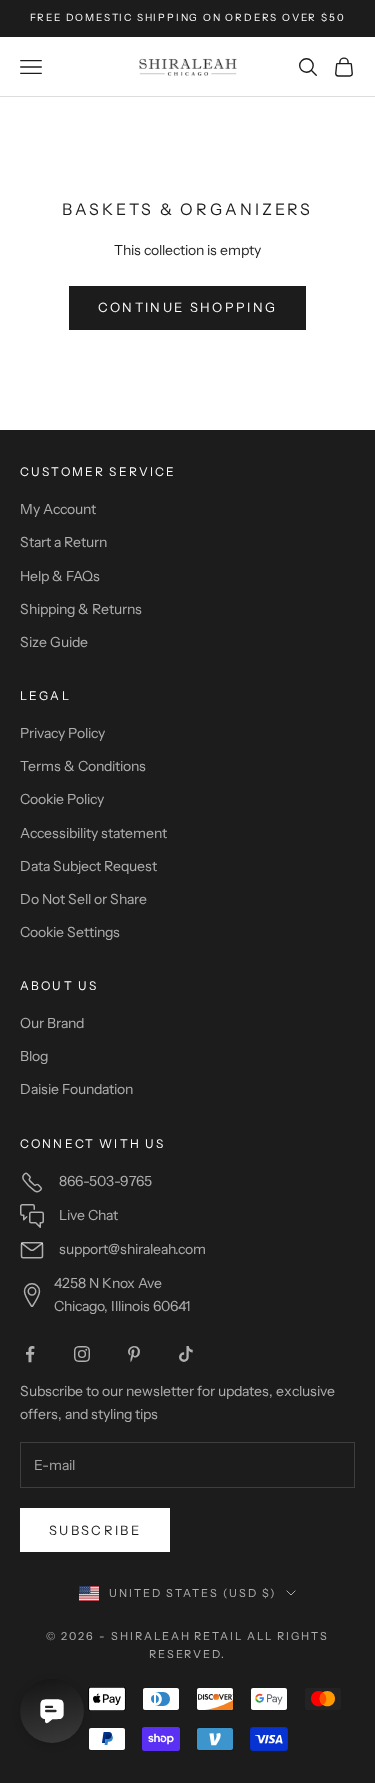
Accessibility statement (93, 833)
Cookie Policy (62, 799)
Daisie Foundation (76, 1089)
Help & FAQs (60, 576)
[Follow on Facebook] (30, 1354)
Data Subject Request (88, 866)
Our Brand (52, 1023)
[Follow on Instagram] (82, 1354)
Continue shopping (188, 307)
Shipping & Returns (81, 609)
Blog (34, 1056)
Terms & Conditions (83, 766)
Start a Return (63, 542)
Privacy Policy (62, 733)
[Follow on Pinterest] (134, 1354)
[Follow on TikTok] (186, 1354)
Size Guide (54, 642)
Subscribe (95, 1530)
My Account (58, 509)
